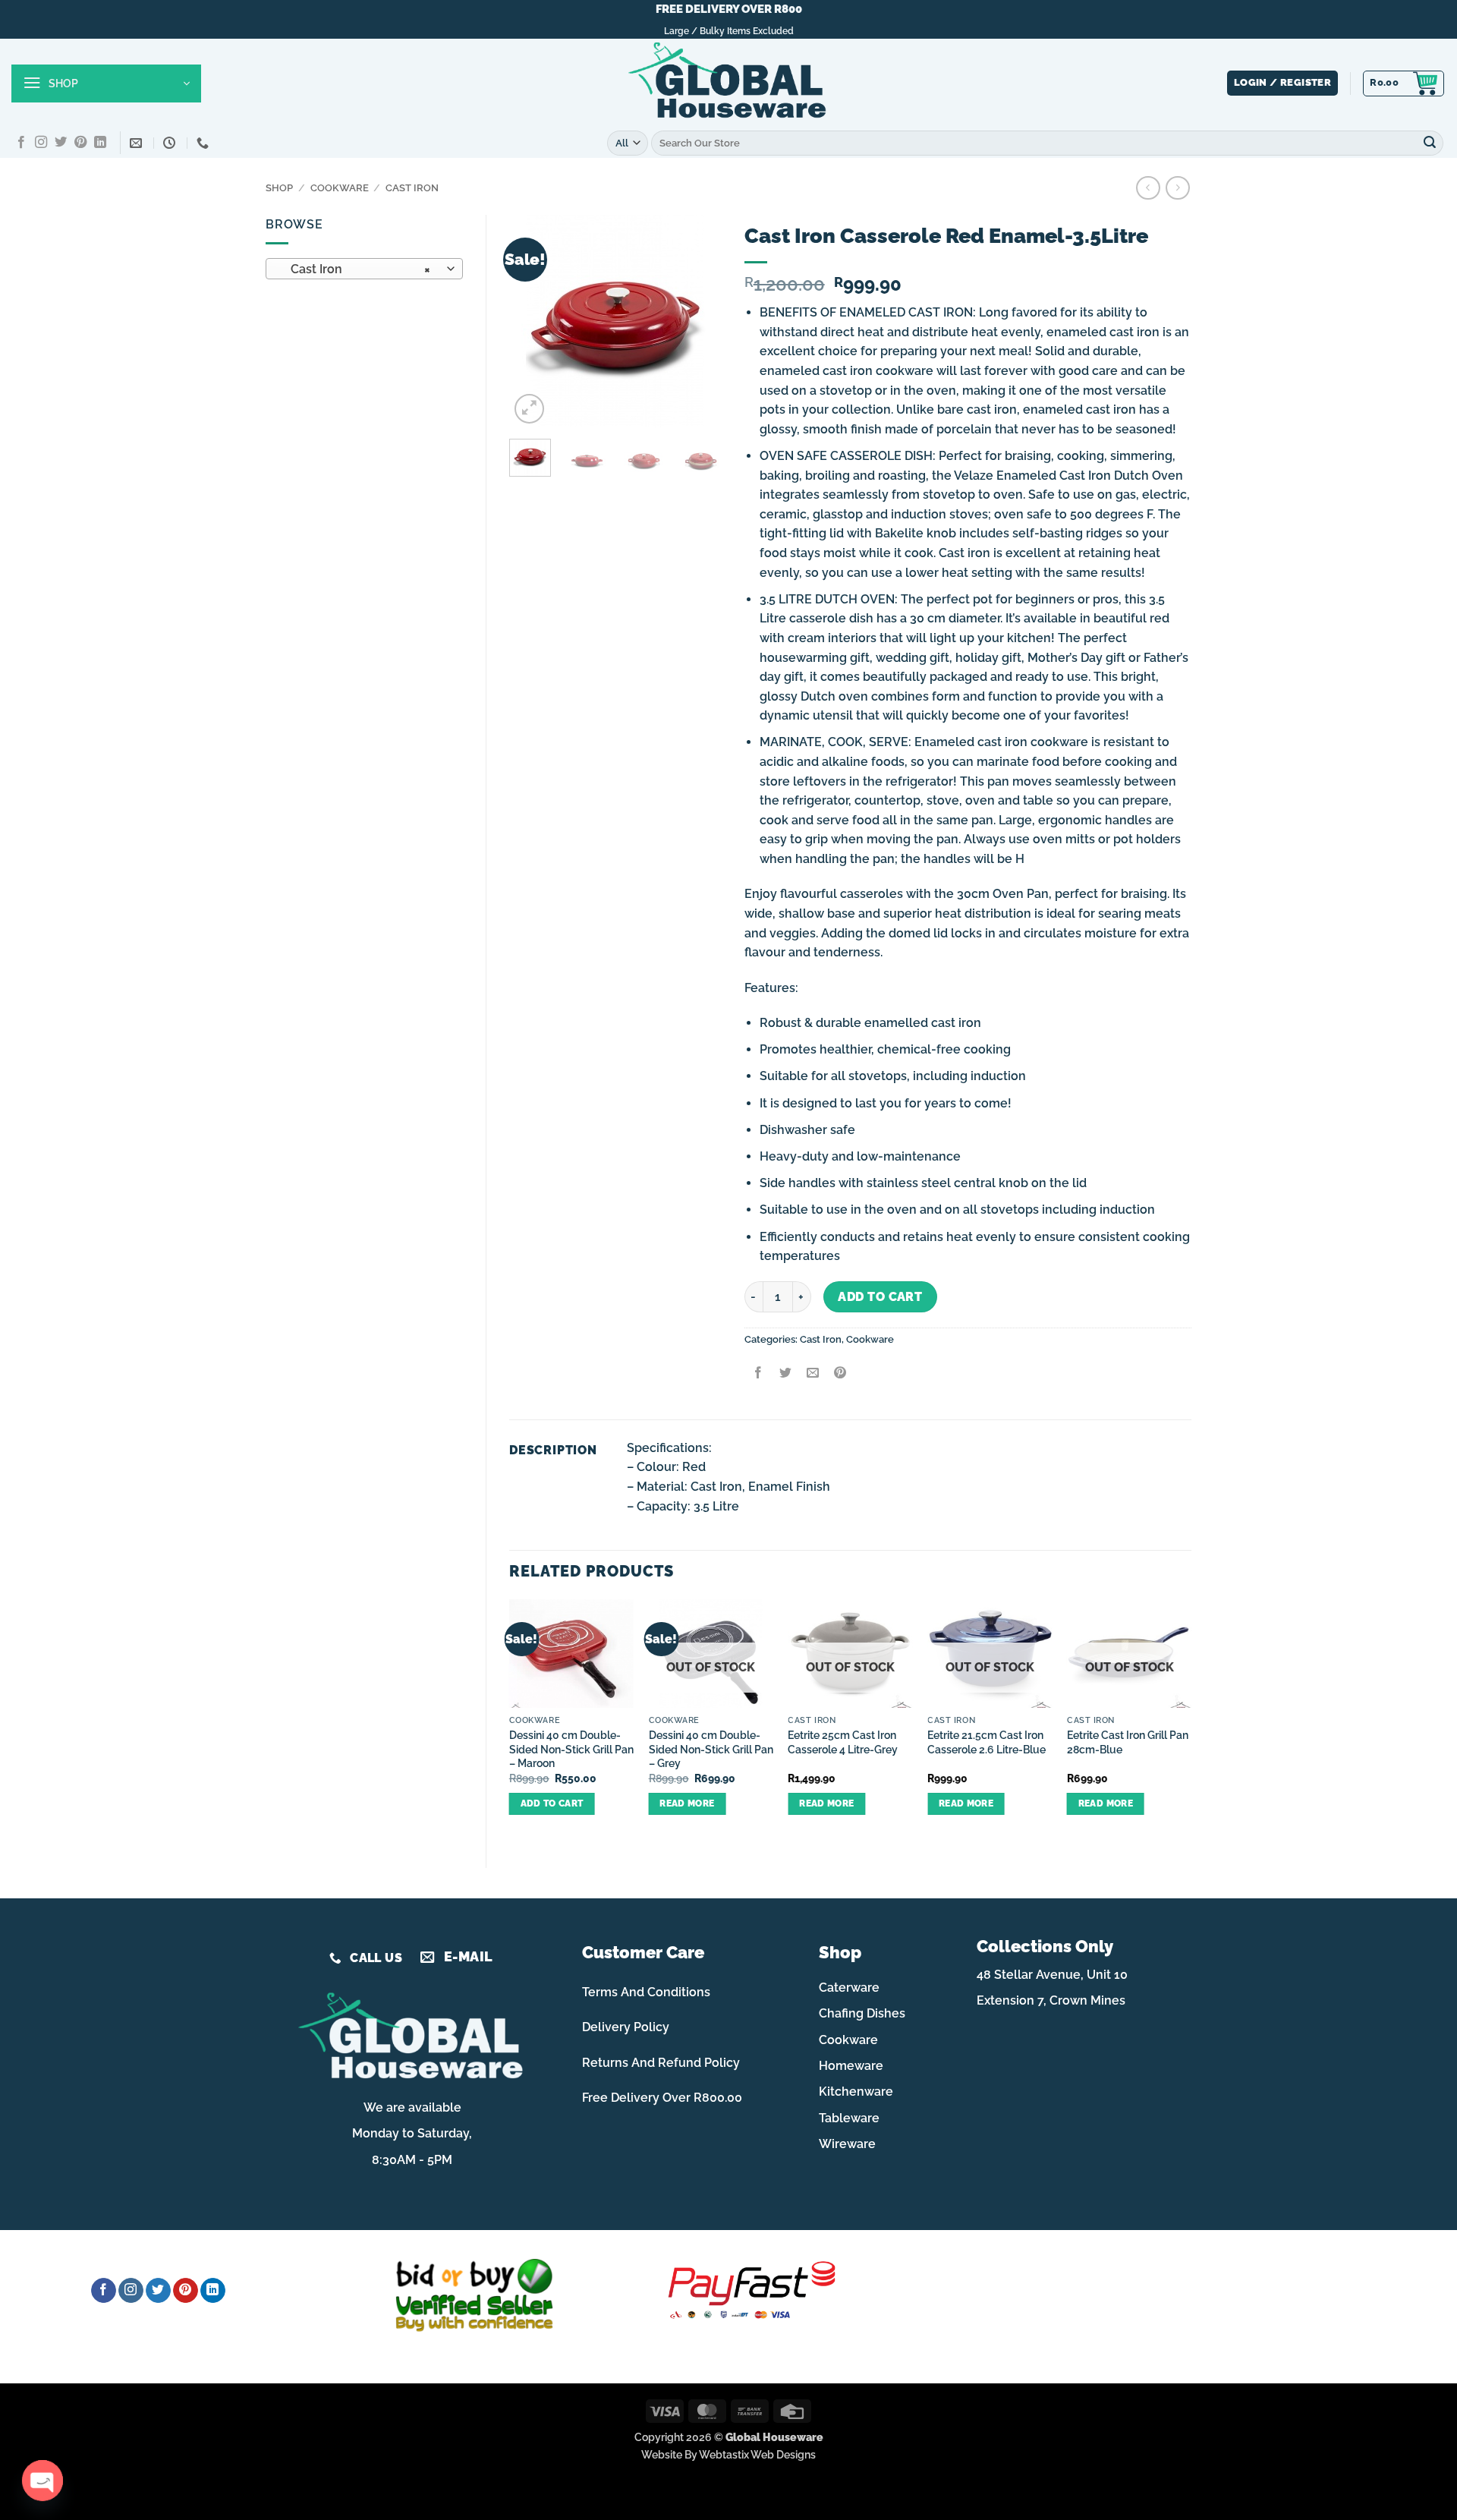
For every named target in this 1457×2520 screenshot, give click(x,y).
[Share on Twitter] (785, 1374)
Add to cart (880, 1297)
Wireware (847, 2144)
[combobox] (364, 269)
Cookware (340, 188)
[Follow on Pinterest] (80, 143)
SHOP (279, 188)
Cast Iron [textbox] (356, 269)
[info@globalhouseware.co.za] (138, 143)
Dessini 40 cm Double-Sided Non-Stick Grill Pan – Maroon (571, 1749)
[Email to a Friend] (812, 1374)
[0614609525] (205, 143)
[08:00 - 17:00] (171, 143)
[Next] (698, 321)
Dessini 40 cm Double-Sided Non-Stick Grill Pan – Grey (711, 1749)
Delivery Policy (626, 2027)
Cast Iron (412, 188)
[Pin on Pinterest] (840, 1374)
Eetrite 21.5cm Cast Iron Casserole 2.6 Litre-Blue (987, 1742)
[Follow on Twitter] (61, 143)
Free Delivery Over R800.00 (662, 2098)
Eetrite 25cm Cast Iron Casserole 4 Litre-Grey (843, 1742)
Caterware (849, 1988)
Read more (687, 1803)
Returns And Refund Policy (661, 2063)
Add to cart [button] (552, 1803)
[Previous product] (1177, 188)
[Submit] (1430, 143)
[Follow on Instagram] (41, 143)
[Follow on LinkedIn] (100, 143)
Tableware (849, 2118)
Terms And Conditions (646, 1992)
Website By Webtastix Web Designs (728, 2454)
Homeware (851, 2066)
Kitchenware (856, 2092)
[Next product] (1148, 188)
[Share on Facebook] (758, 1374)
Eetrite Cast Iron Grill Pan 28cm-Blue (1128, 1742)
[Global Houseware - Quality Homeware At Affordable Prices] (728, 83)
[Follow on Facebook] (21, 143)
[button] (106, 83)
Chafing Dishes (862, 2013)
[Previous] (533, 321)
